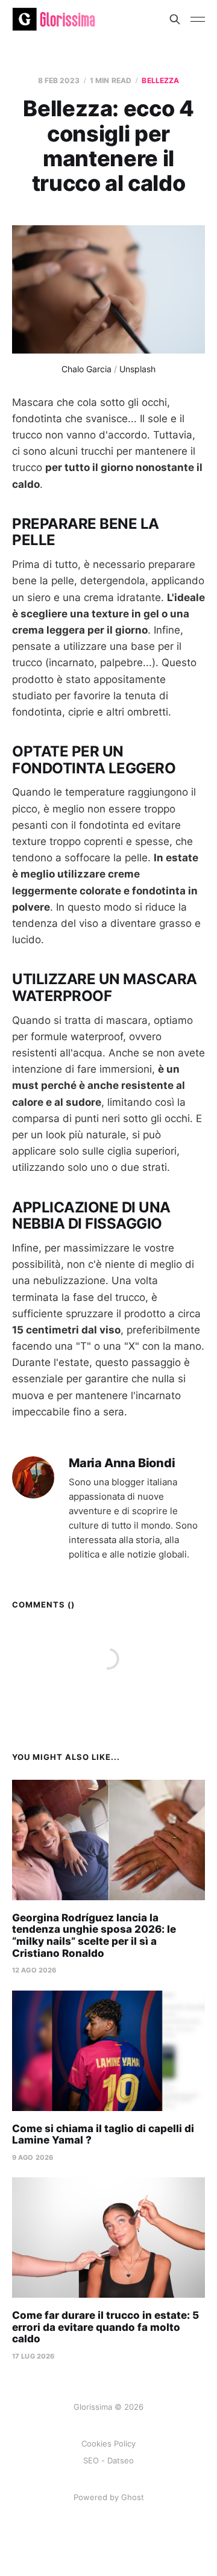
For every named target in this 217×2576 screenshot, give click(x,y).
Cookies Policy (108, 2443)
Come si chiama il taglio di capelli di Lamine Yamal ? (103, 2135)
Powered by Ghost (109, 2497)
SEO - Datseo (108, 2460)
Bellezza (160, 80)
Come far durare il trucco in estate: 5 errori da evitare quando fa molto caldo (105, 2327)
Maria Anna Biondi (122, 1463)
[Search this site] (175, 19)
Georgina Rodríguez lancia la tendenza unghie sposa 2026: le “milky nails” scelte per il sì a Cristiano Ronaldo (94, 1935)
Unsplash (137, 369)
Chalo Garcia (86, 369)
